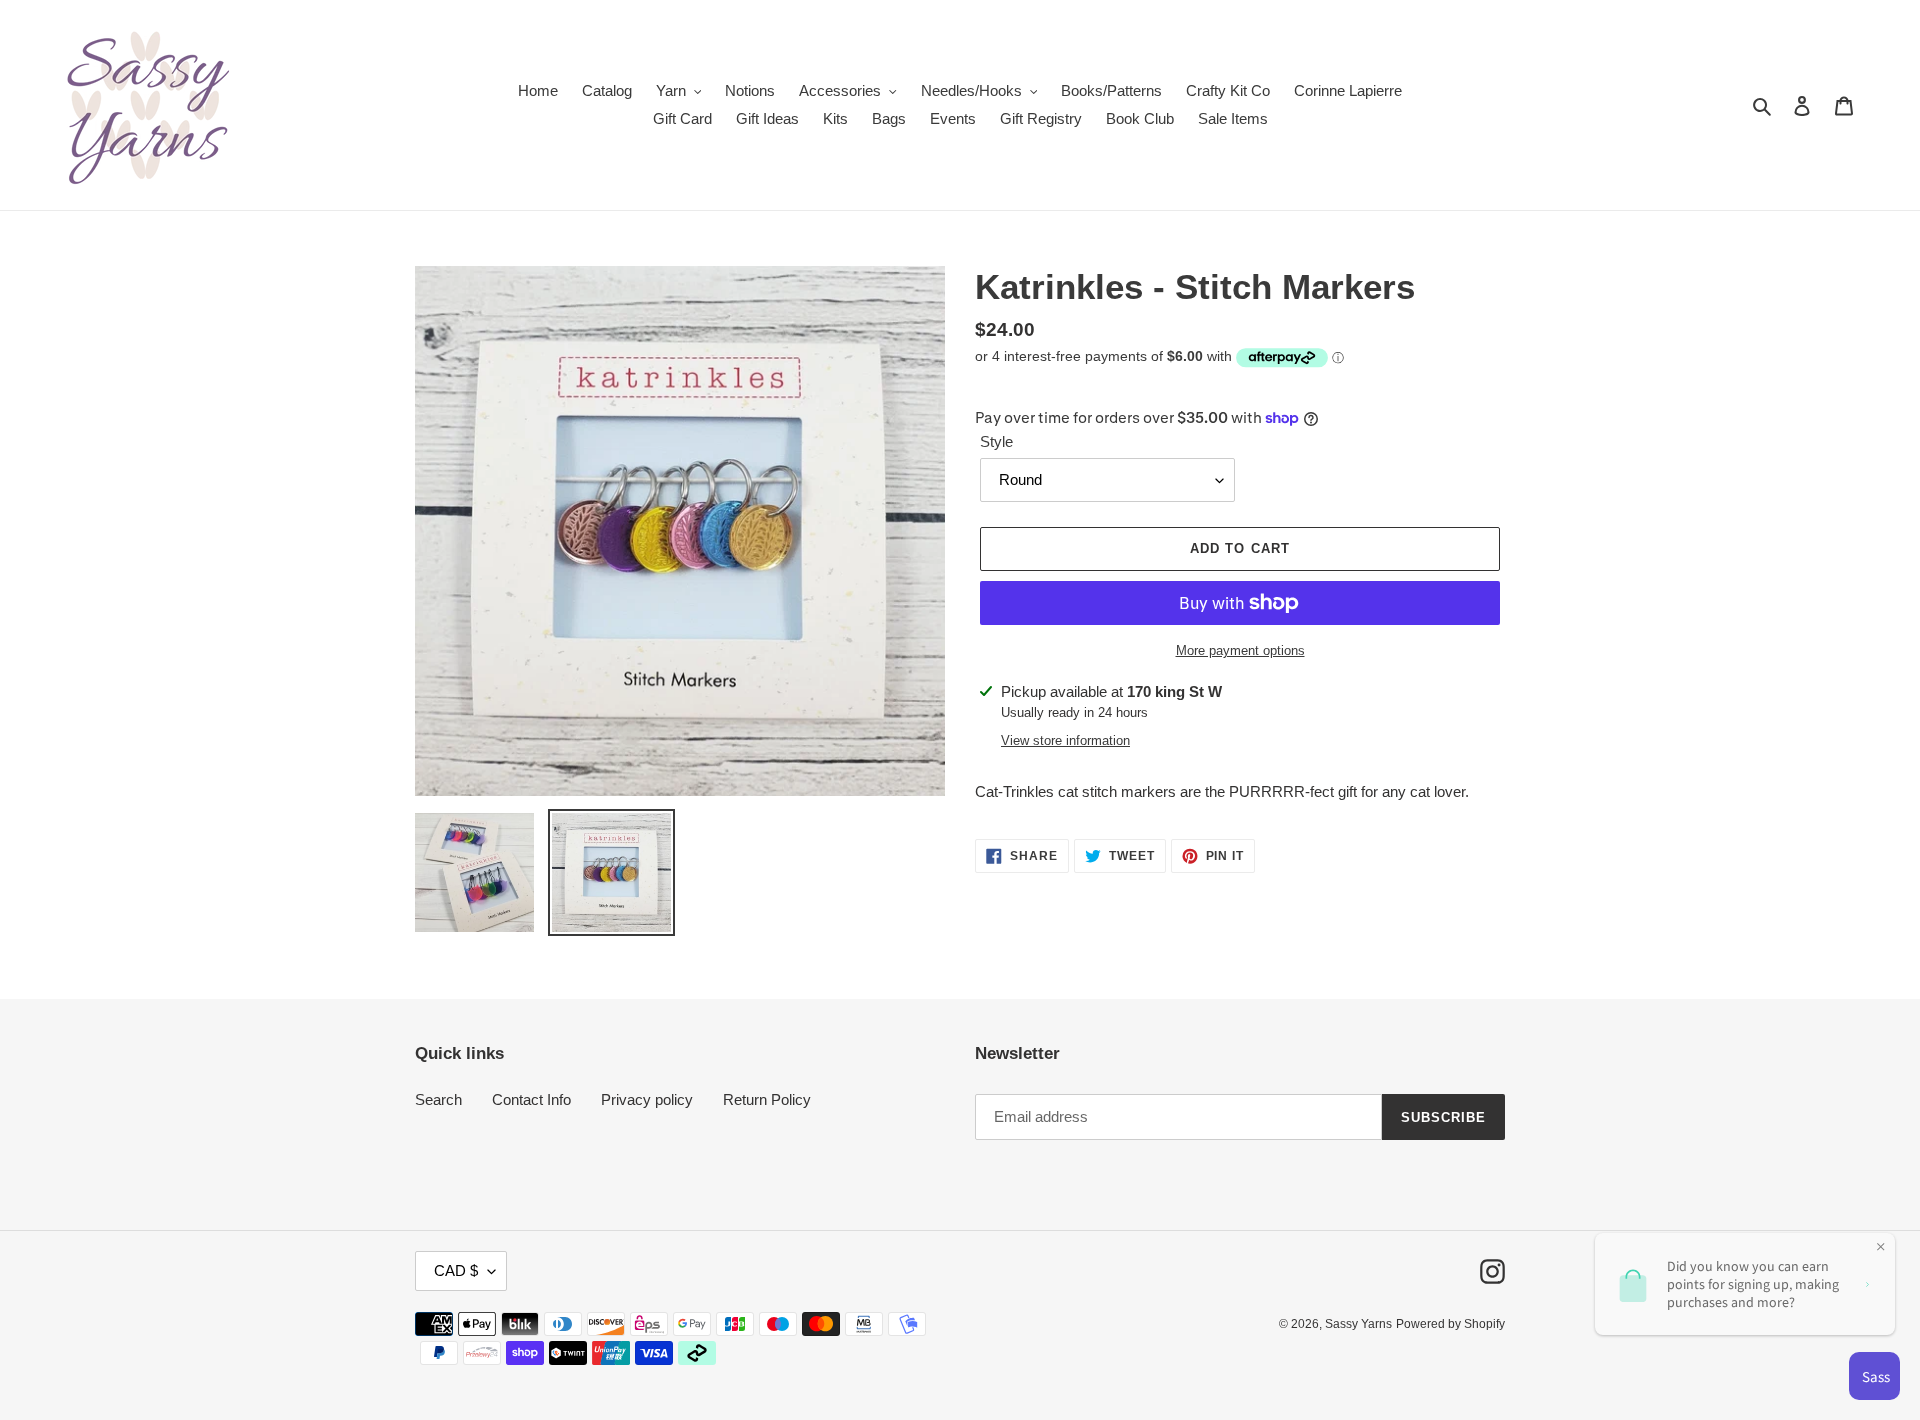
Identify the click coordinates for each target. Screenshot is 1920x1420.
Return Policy (767, 1099)
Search (438, 1099)
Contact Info (531, 1099)
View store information (1065, 740)
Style (996, 441)
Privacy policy (647, 1099)
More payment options (1240, 650)
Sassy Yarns (1358, 1324)
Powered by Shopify (1450, 1324)
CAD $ (456, 1270)
